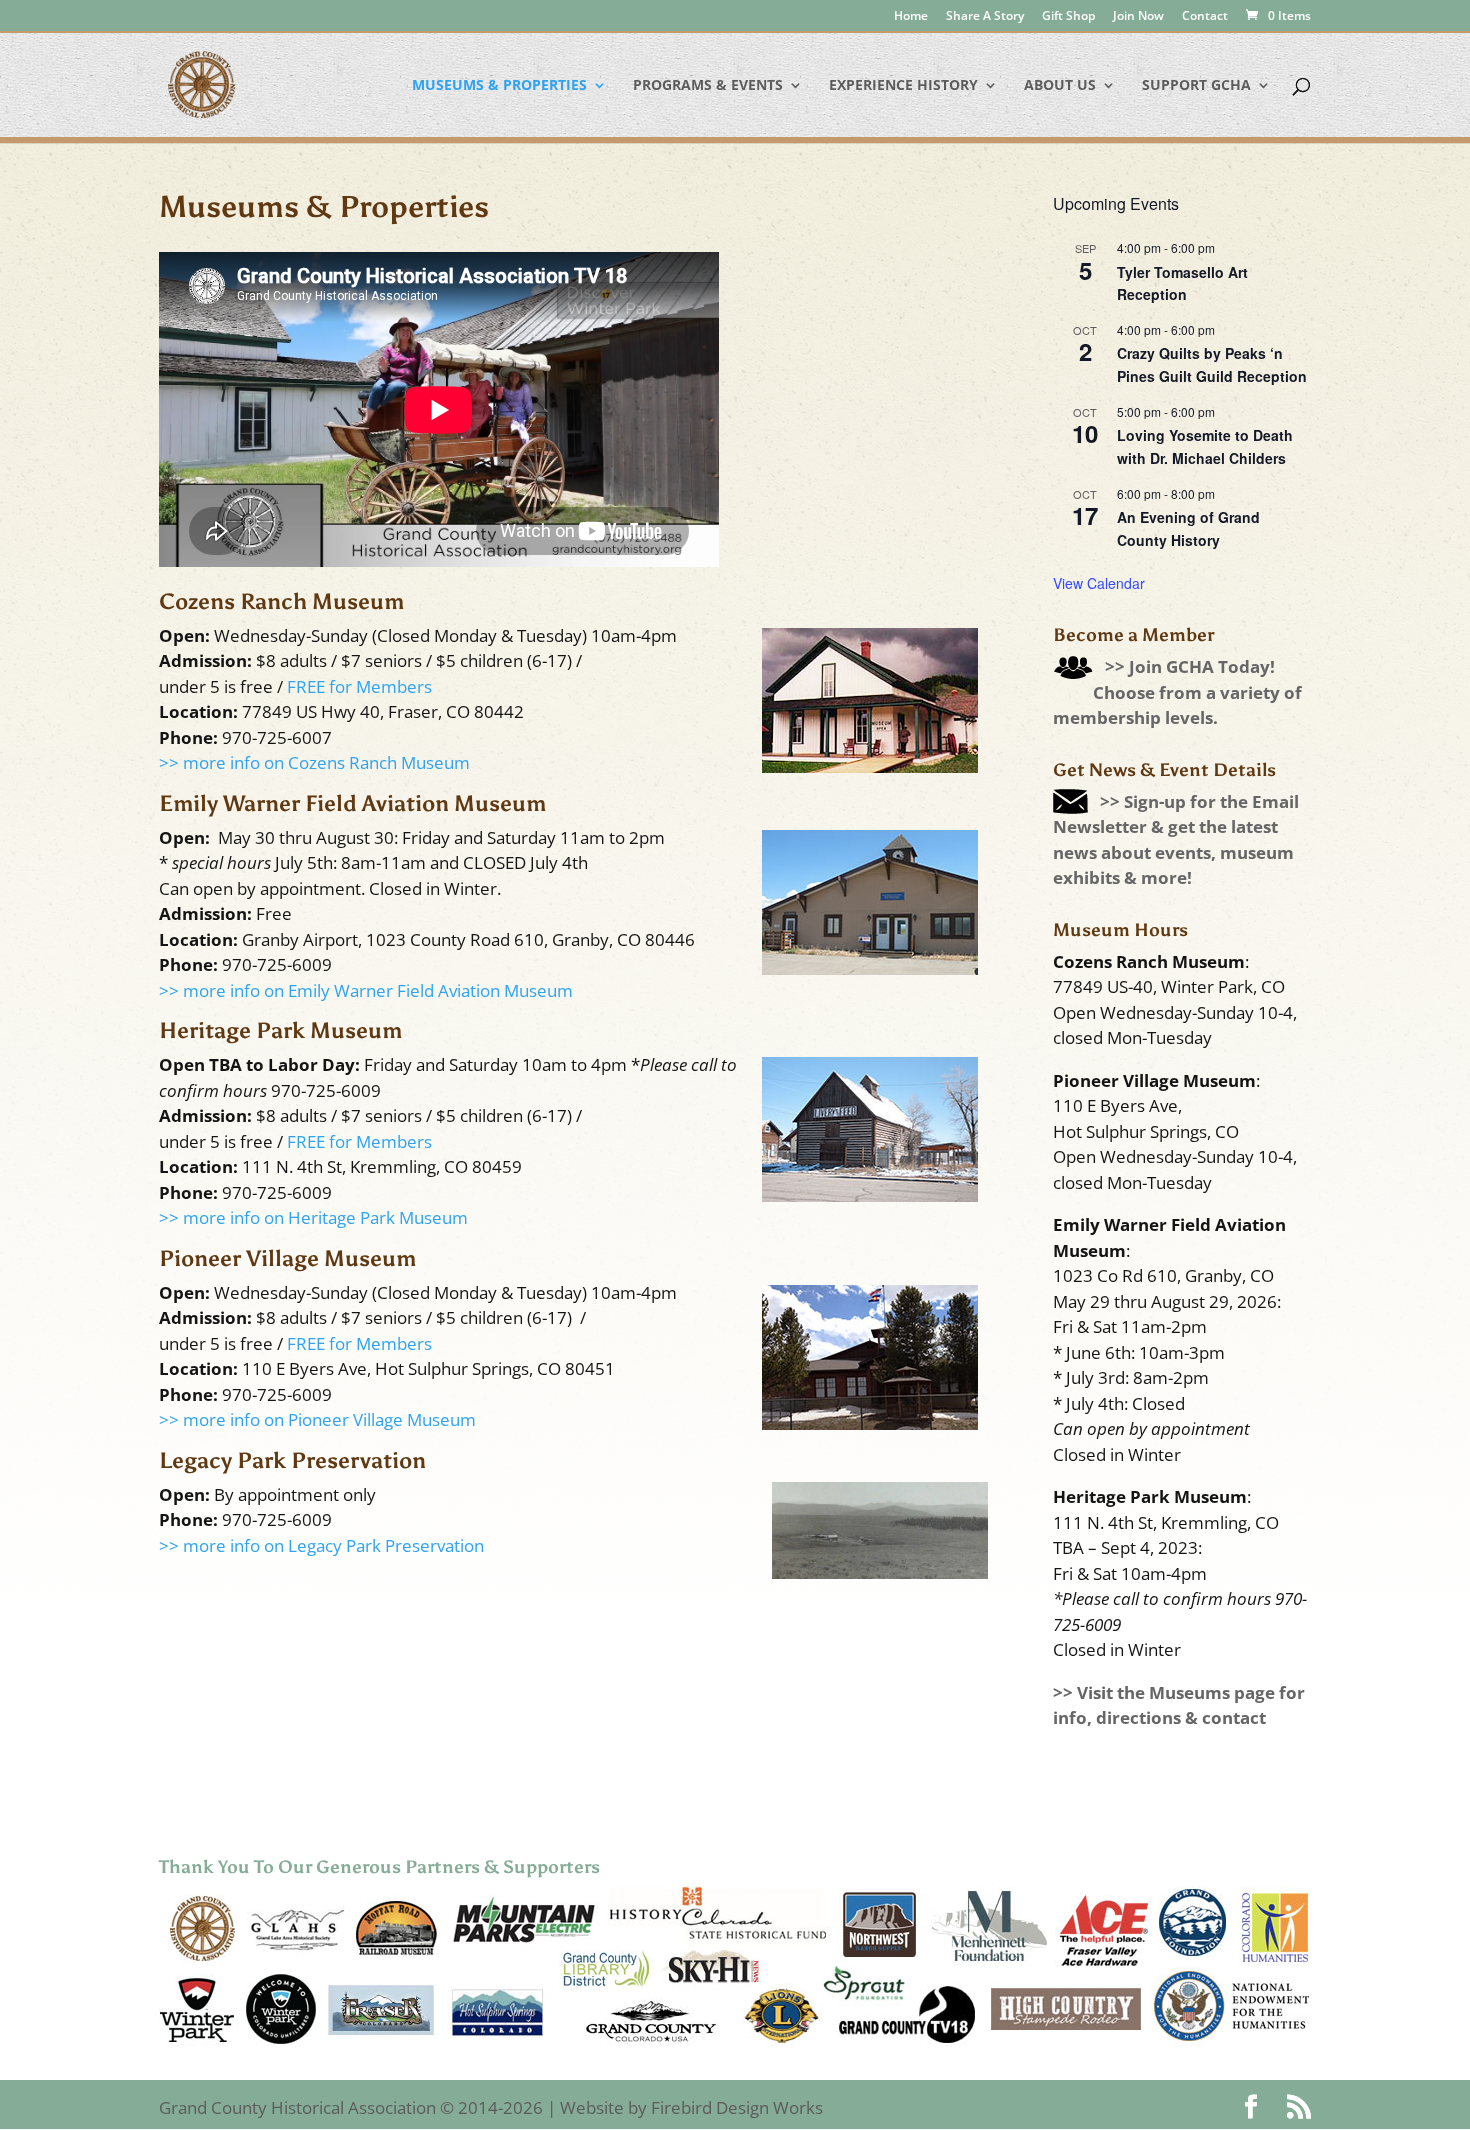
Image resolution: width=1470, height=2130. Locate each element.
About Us (1060, 86)
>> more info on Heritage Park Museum (313, 1217)
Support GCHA (1196, 86)
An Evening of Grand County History (1188, 528)
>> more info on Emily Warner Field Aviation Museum (366, 990)
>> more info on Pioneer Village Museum (317, 1419)
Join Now (1138, 17)
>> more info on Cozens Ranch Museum (314, 762)
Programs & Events (708, 86)
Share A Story (985, 17)
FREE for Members (359, 686)
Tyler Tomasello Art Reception (1182, 283)
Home (911, 17)
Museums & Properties (499, 86)
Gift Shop (1068, 17)
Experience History (903, 86)
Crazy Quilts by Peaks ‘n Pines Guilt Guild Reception (1212, 364)
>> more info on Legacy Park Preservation (321, 1545)
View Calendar (1099, 583)
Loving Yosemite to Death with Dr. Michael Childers (1205, 446)
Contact (1205, 17)
